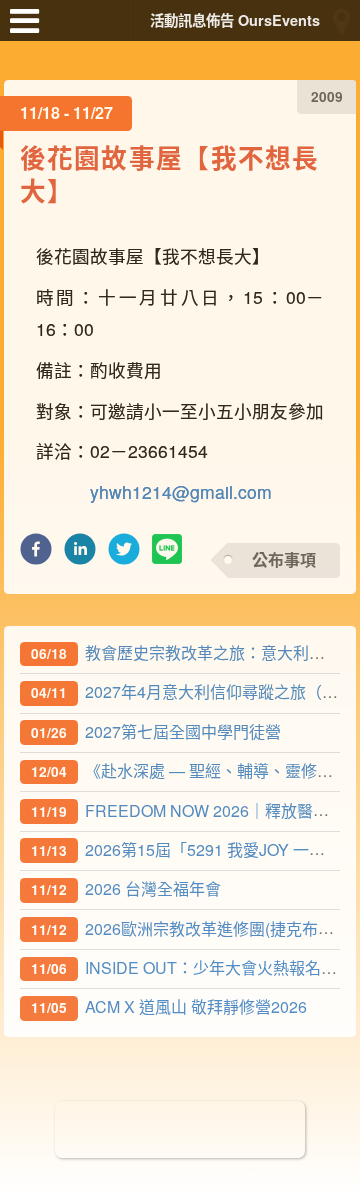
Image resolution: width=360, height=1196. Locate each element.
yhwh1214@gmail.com (181, 491)
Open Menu (30, 30)
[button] (36, 554)
